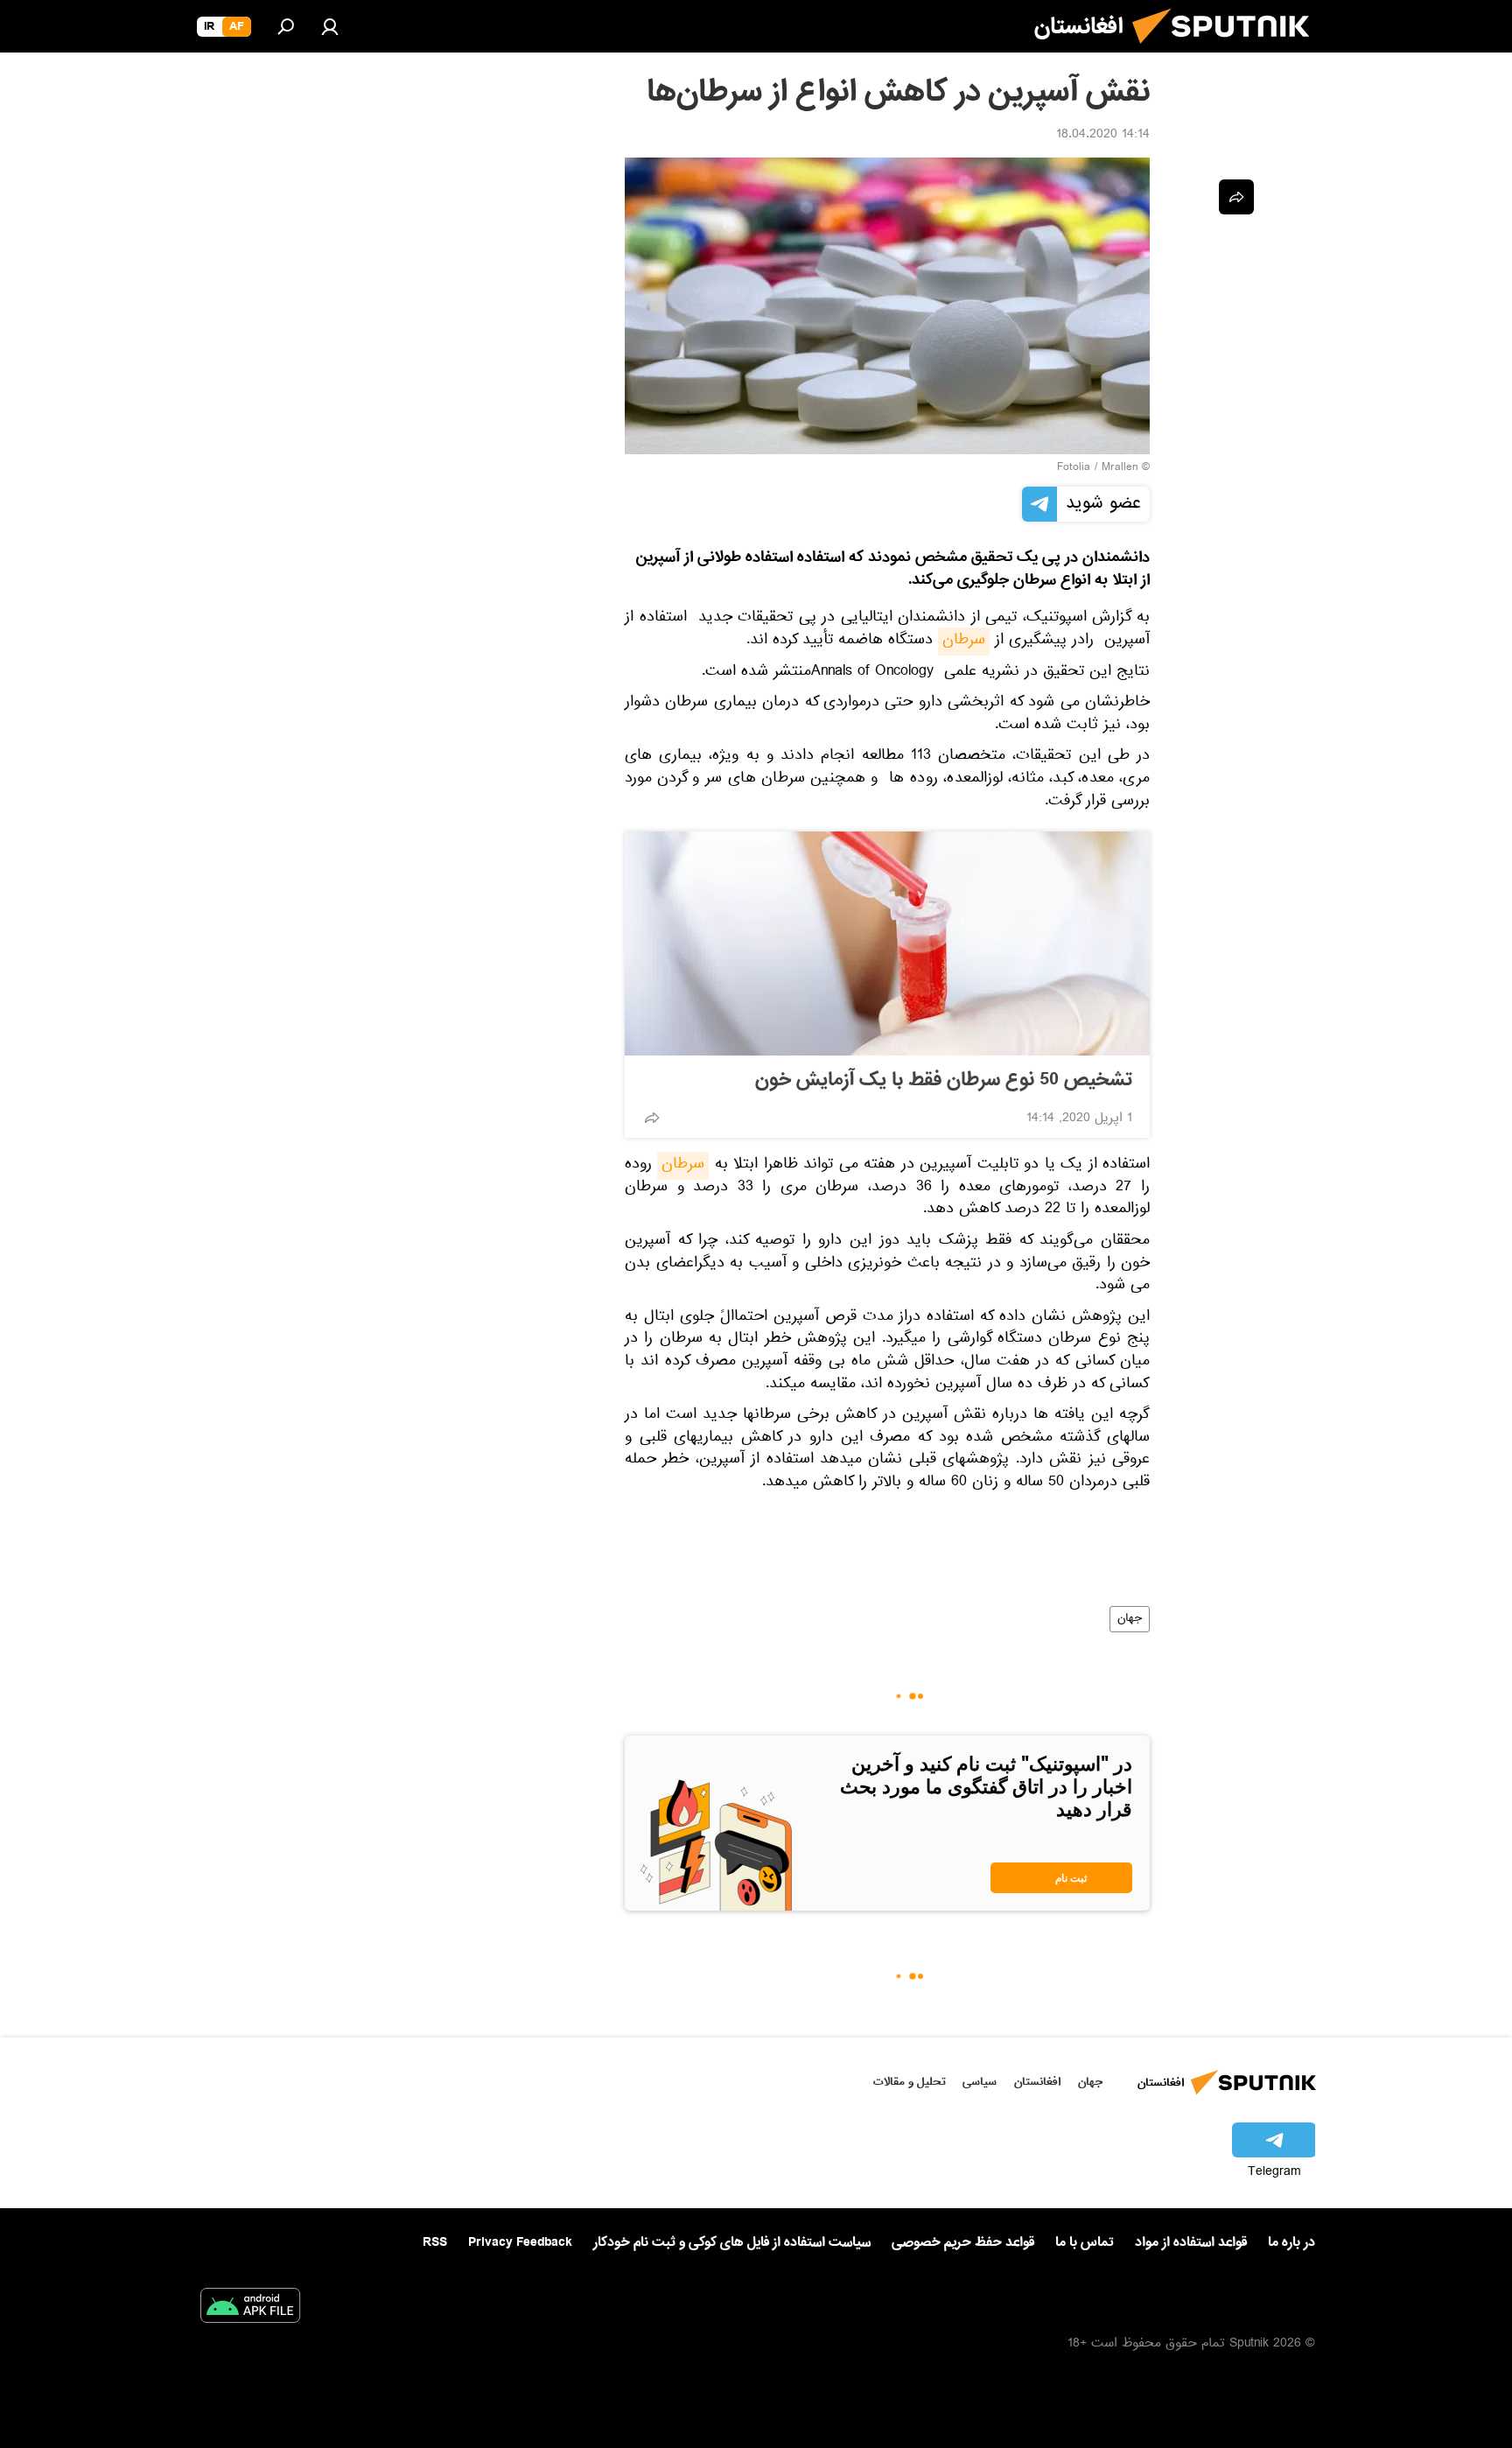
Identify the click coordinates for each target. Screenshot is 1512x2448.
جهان (1130, 1619)
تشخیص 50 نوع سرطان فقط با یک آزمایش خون (944, 1080)
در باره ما (1291, 2242)
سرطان (964, 642)
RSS (435, 2242)
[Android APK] (250, 2309)
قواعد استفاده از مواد (1191, 2242)
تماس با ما (1085, 2243)
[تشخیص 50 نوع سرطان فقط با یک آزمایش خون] (887, 943)
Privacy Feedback (520, 2243)
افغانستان (1037, 2082)
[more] (652, 1118)
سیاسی (980, 2082)
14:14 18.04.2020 (1103, 136)
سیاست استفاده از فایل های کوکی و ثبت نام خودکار (732, 2242)
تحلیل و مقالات (910, 2082)
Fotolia (1074, 468)
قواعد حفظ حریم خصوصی (963, 2242)
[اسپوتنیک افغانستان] (1228, 51)
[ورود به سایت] (330, 26)
